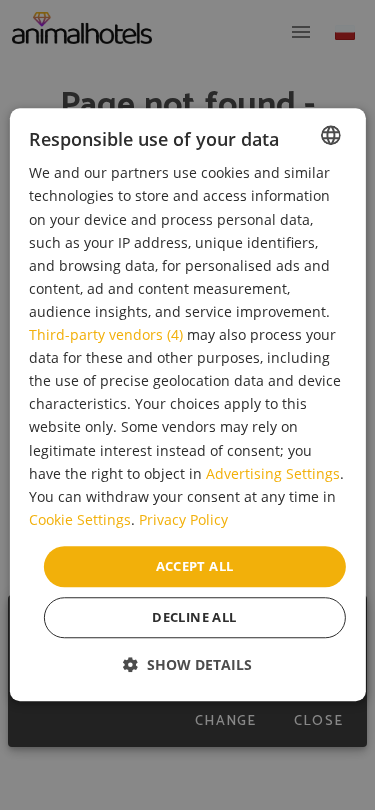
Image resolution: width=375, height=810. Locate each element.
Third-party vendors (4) (106, 334)
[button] (187, 665)
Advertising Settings (273, 473)
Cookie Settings (80, 519)
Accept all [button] (195, 566)
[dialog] (187, 404)
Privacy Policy (183, 519)
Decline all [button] (194, 618)
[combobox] (331, 135)
